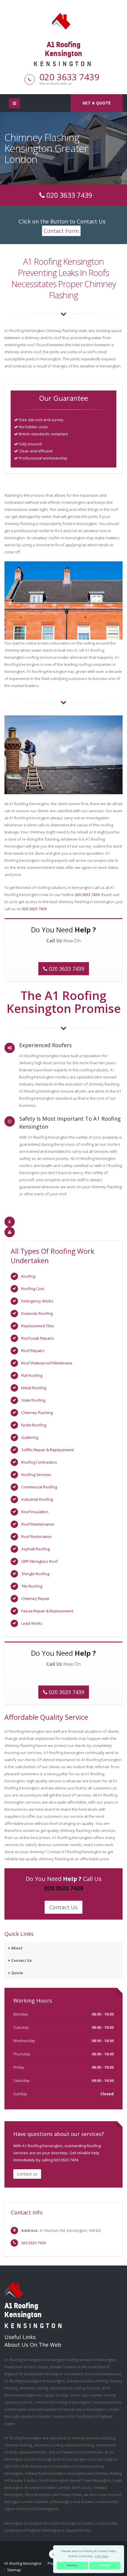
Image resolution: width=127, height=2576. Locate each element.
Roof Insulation (35, 1512)
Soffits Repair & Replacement (47, 1450)
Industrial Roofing (37, 1499)
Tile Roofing (32, 1586)
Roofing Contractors (39, 1462)
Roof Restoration (36, 1537)
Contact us (27, 2174)
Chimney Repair (35, 1598)
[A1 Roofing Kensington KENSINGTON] (63, 21)
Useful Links (20, 2337)
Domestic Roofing (37, 1313)
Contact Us (63, 1907)
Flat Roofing (32, 1375)
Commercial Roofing (39, 1487)
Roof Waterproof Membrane (47, 1363)
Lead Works (32, 1623)
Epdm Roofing (34, 1425)
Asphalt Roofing (35, 1549)
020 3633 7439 (69, 77)
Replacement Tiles (38, 1326)
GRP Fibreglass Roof (39, 1561)
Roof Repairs (33, 1351)
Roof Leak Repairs (38, 1338)
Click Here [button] (102, 2556)
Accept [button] (105, 2565)
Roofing (28, 1276)
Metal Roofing (34, 1388)
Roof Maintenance (38, 1524)
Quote (17, 1973)
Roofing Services (36, 1475)
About (17, 1948)
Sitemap (14, 2570)
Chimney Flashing (37, 1413)
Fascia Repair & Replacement (47, 1611)
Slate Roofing (33, 1400)
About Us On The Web (33, 2345)
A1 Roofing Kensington (23, 2563)
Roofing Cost (33, 1289)
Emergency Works (37, 1301)
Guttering (30, 1437)
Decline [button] (72, 2565)
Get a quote (97, 103)
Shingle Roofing (35, 1574)
